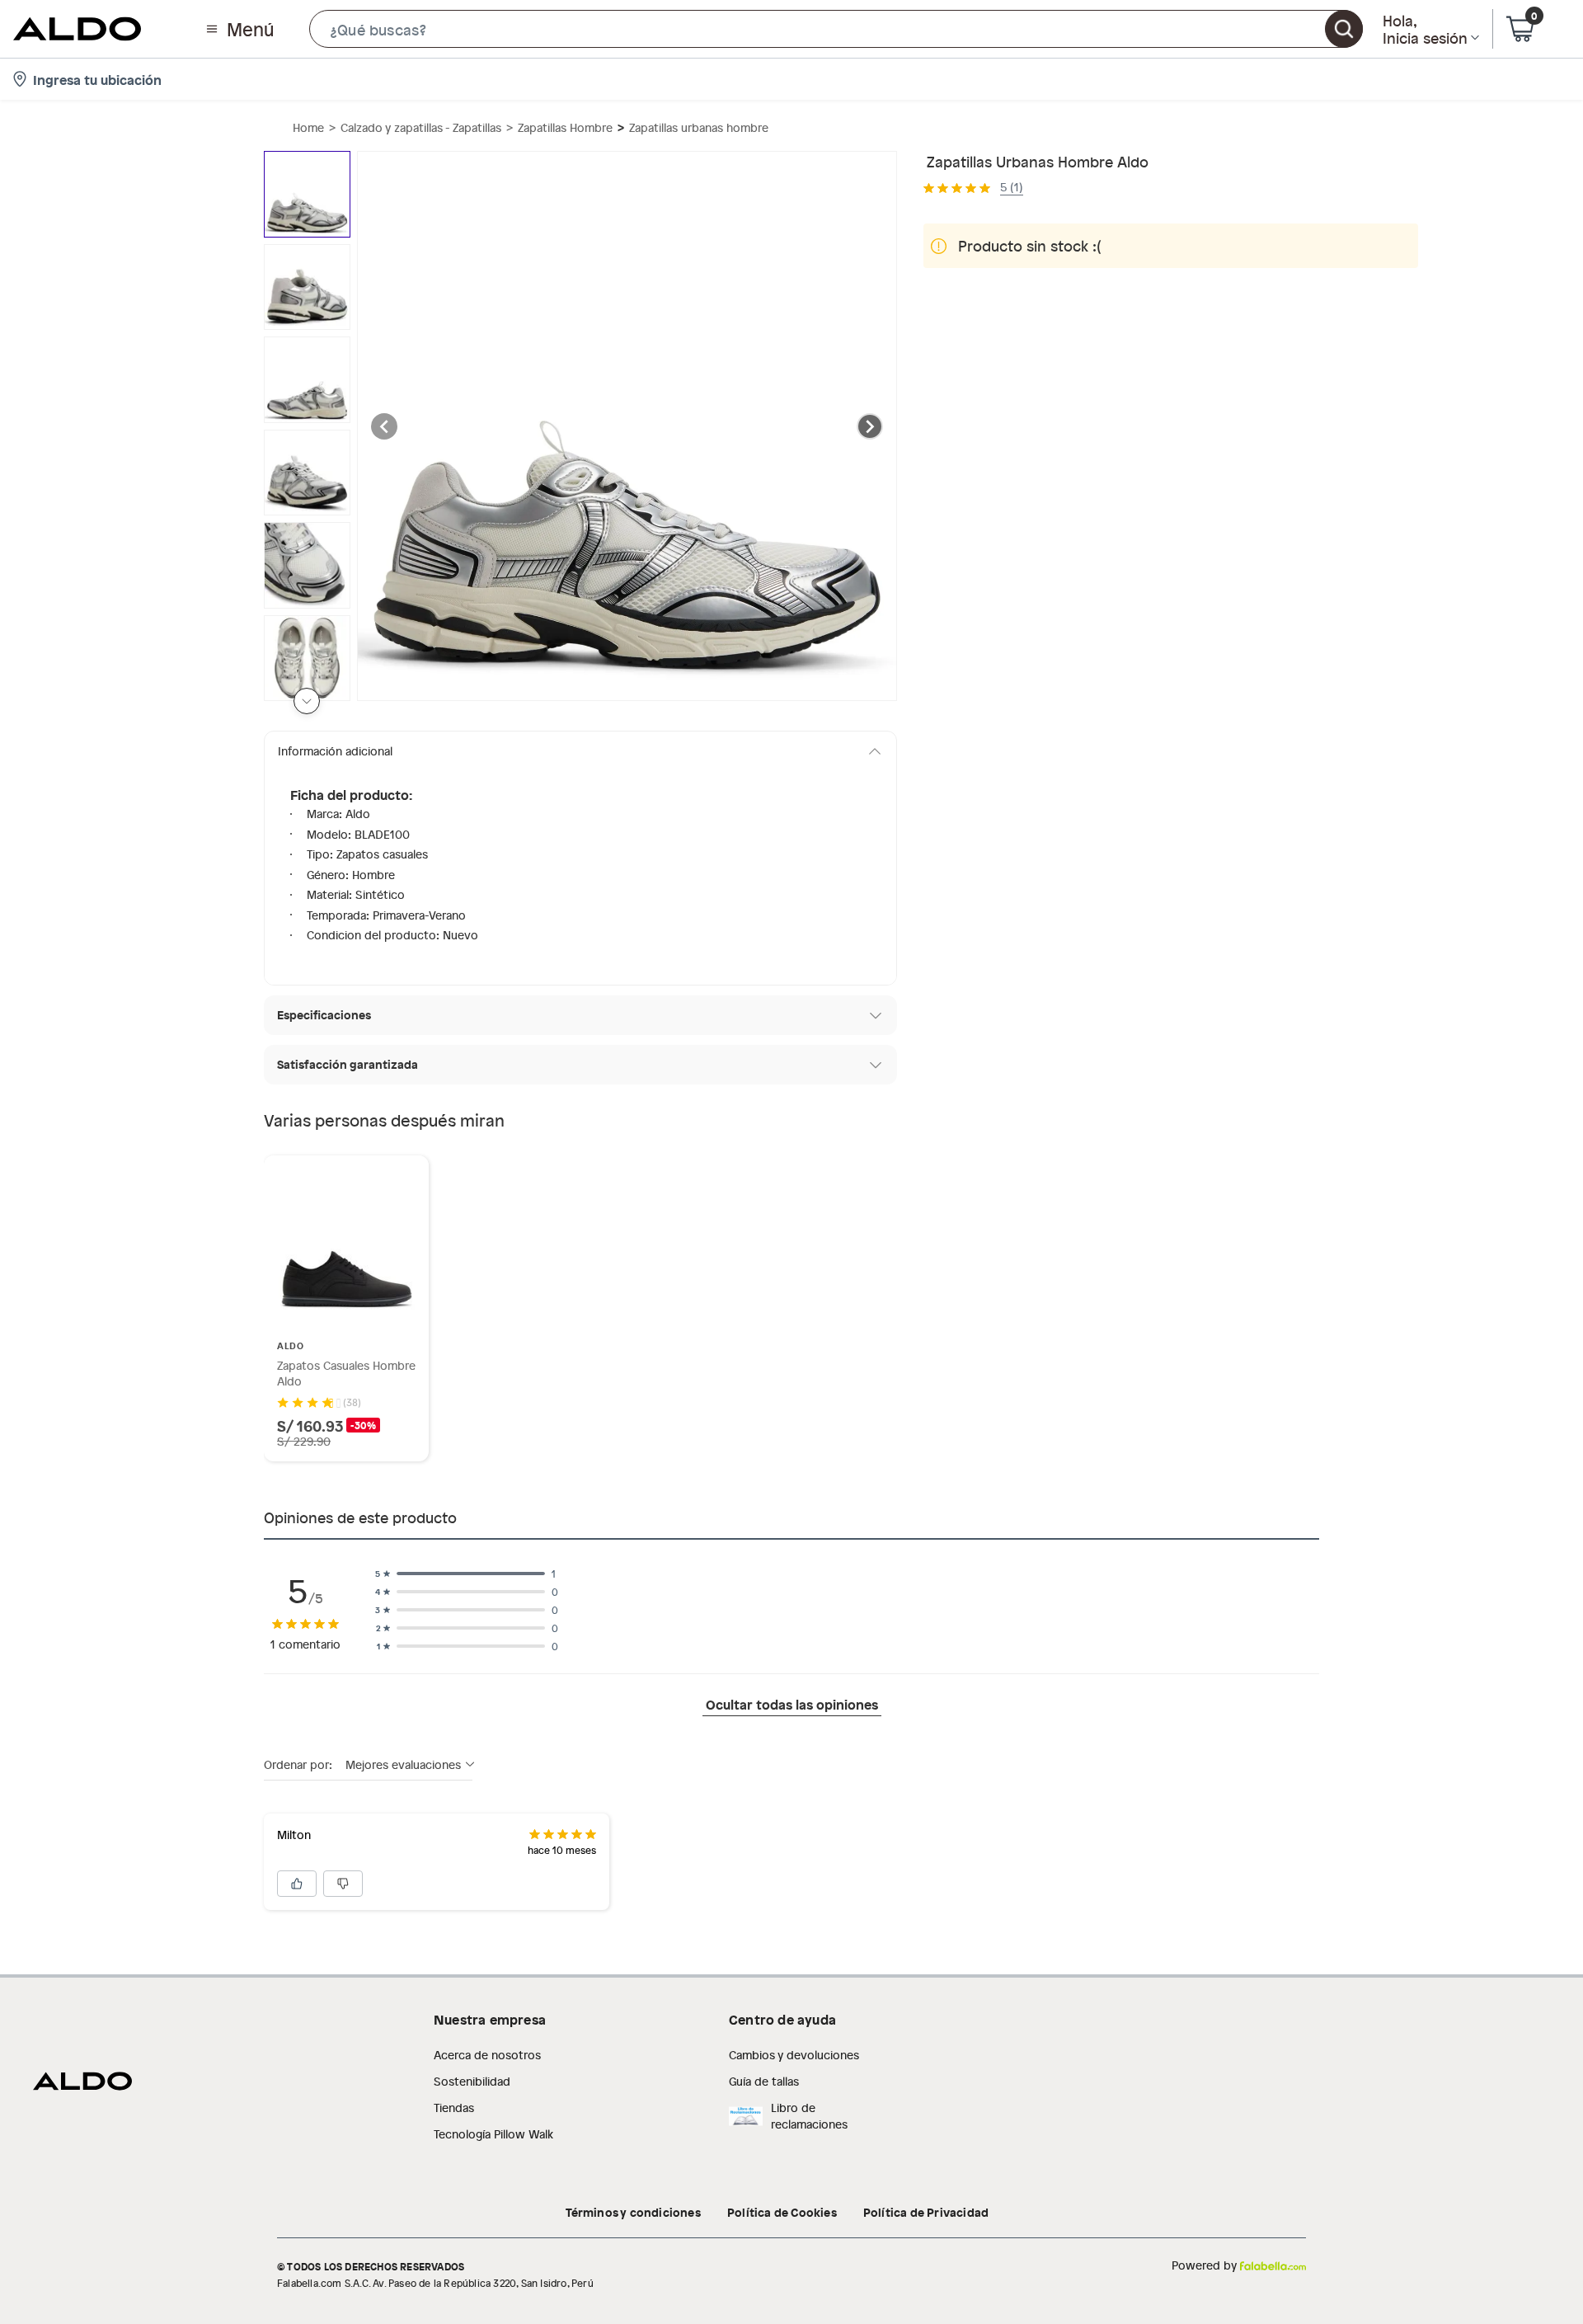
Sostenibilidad (472, 2081)
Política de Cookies (782, 2212)
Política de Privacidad (926, 2212)
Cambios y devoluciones (794, 2055)
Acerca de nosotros (487, 2055)
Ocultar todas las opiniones (792, 1704)
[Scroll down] (307, 701)
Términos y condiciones (633, 2212)
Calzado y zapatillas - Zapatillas (421, 127)
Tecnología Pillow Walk (493, 2134)
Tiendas (454, 2108)
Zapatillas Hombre (565, 127)
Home (308, 127)
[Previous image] (384, 426)
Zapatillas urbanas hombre (699, 127)
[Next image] (870, 426)
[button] (836, 29)
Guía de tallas (764, 2081)
